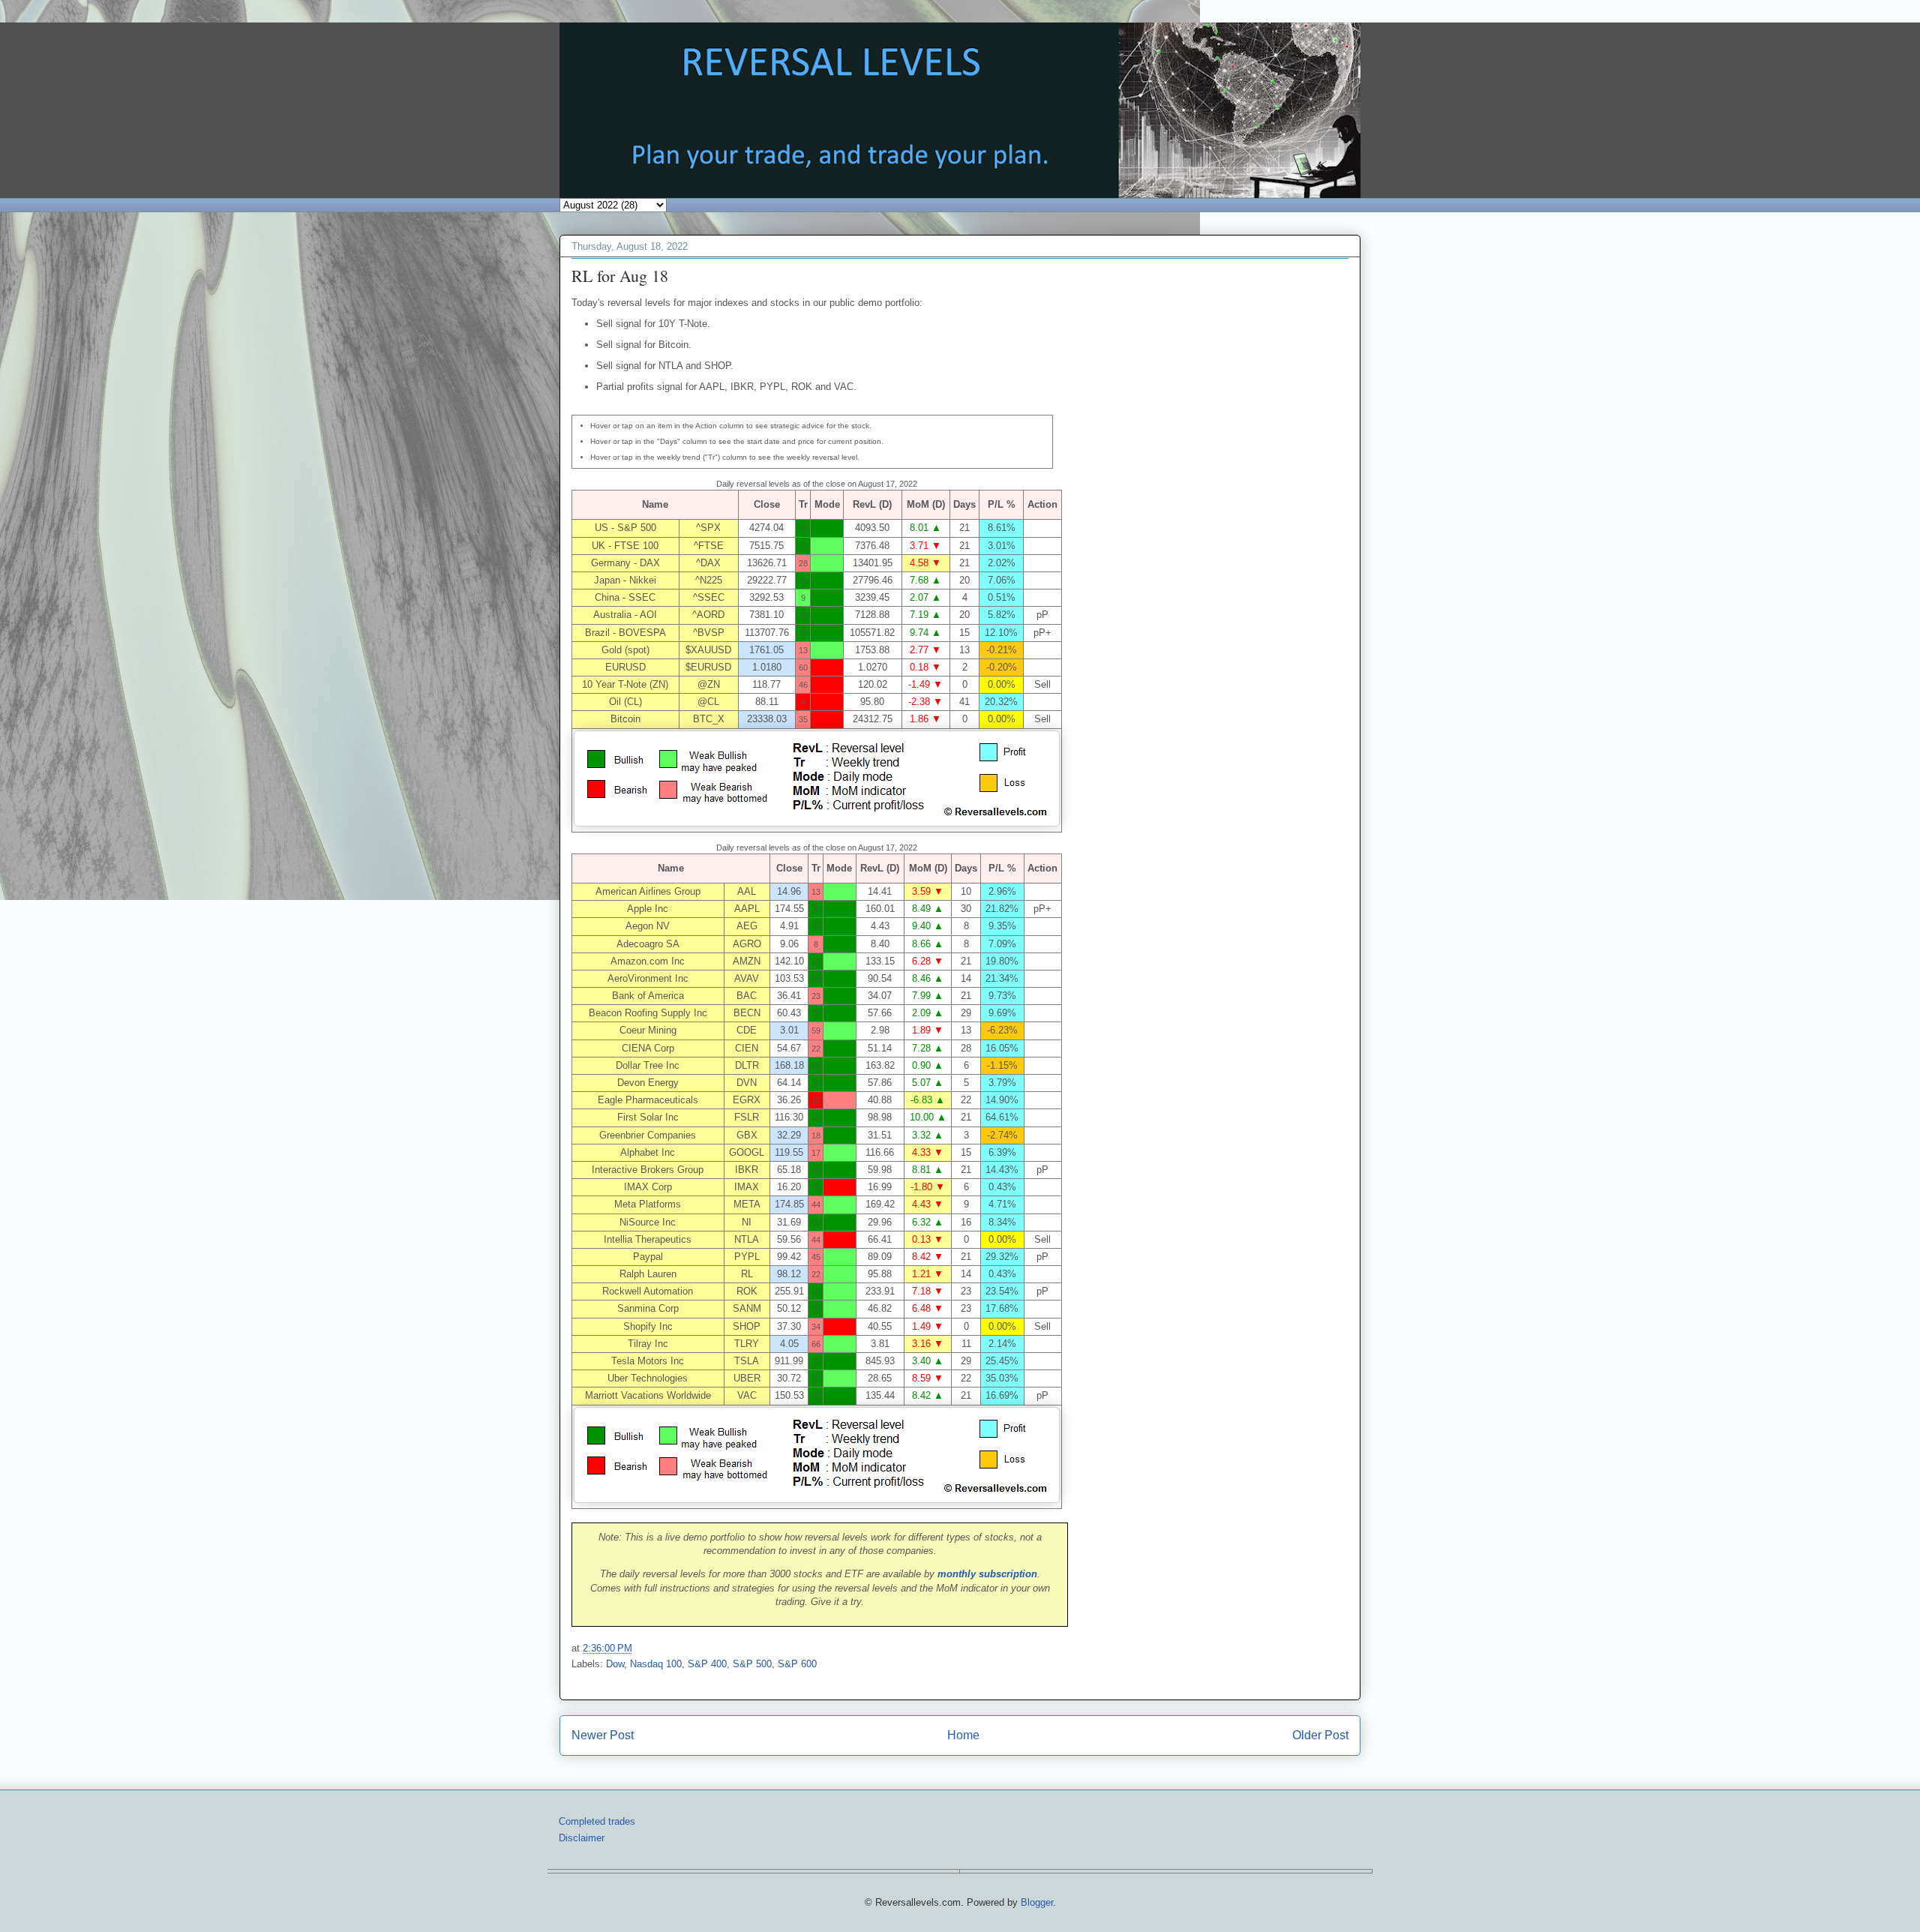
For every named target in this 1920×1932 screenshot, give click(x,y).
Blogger (1037, 1902)
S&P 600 (797, 1664)
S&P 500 (752, 1664)
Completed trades (597, 1821)
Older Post (1320, 1735)
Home (963, 1735)
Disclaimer (582, 1838)
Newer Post (603, 1735)
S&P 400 (707, 1664)
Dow (615, 1664)
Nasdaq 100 (656, 1664)
